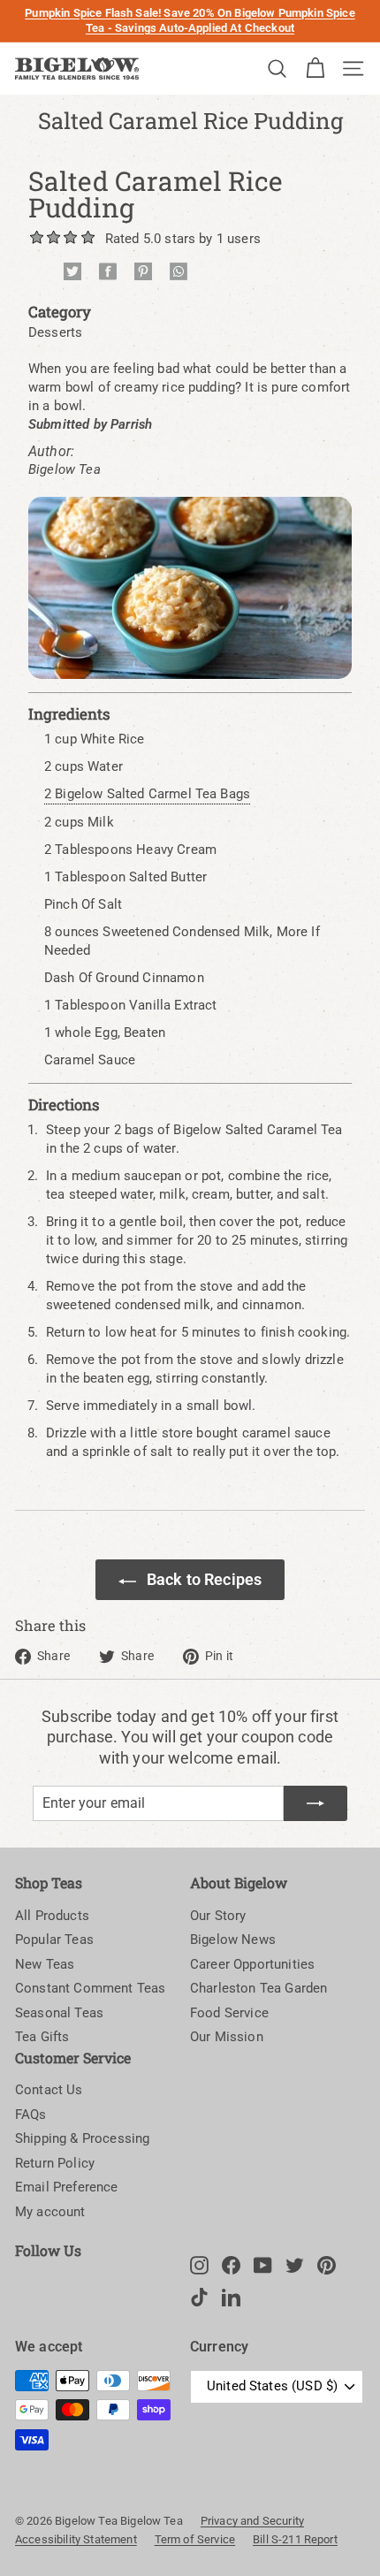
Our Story (218, 1916)
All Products (52, 1916)
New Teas (45, 1964)
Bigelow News (233, 1940)
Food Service (229, 2013)
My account (50, 2212)
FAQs (31, 2115)
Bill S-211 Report (295, 2539)
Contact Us (49, 2090)
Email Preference (67, 2187)
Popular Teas (54, 1940)
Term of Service (195, 2539)
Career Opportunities (252, 1964)
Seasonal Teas (59, 2013)
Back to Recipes (204, 1579)
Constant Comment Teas (90, 1988)
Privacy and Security (252, 2521)
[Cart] (315, 69)
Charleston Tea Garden (258, 1988)
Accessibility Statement (76, 2539)
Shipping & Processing (82, 2138)
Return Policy (55, 2163)
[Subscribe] (315, 1803)
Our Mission (227, 2037)
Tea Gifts (42, 2037)
